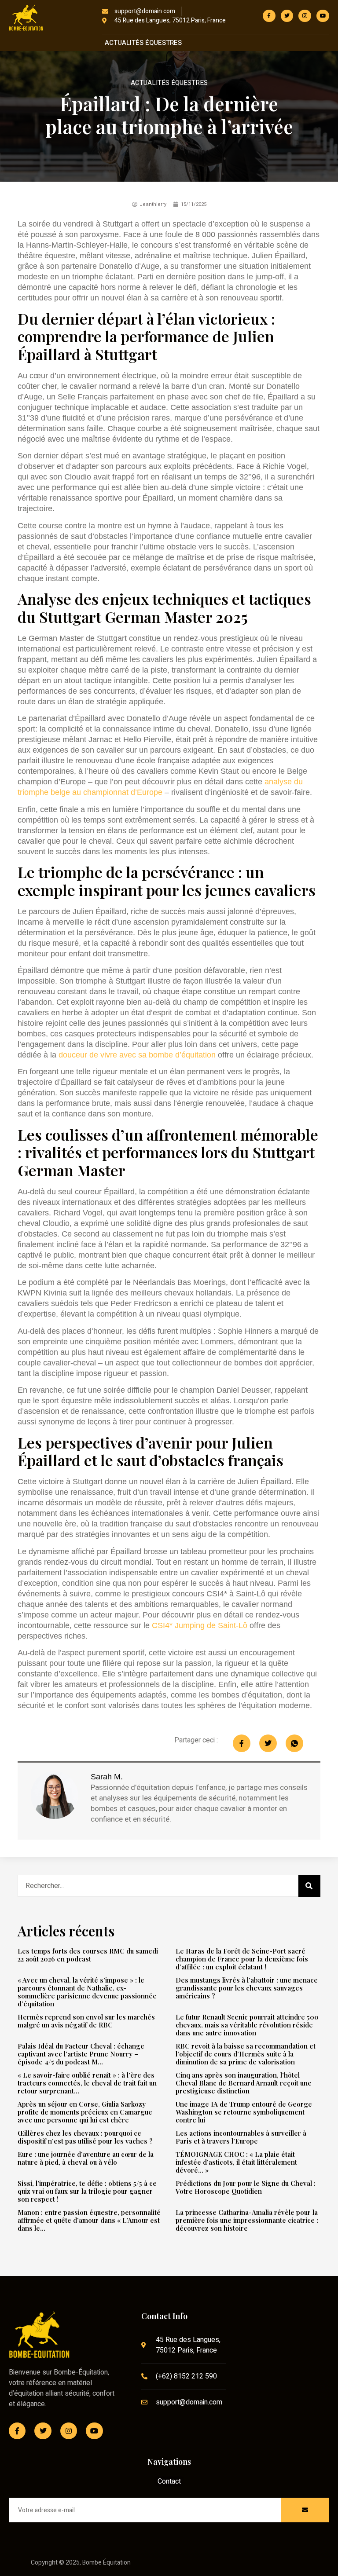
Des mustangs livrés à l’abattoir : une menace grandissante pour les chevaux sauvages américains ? (247, 1988)
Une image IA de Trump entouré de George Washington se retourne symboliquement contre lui (244, 2112)
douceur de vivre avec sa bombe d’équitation (137, 1055)
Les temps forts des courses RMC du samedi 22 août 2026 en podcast (88, 1955)
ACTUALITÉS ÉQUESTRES (143, 43)
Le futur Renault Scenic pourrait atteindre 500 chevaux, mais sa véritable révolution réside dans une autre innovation (247, 2025)
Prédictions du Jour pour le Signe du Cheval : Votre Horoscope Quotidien (246, 2187)
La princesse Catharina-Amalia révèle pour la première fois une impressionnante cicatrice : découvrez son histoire (247, 2220)
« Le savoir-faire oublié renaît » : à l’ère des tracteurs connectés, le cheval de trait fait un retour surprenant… (87, 2083)
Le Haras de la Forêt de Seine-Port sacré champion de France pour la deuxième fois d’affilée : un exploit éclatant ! (242, 1959)
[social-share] (242, 1743)
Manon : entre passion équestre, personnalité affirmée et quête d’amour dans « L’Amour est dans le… (89, 2220)
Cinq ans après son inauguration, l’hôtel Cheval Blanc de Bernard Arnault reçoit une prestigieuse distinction (244, 2083)
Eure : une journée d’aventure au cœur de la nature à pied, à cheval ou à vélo (86, 2158)
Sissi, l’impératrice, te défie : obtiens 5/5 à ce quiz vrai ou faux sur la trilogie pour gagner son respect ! (87, 2191)
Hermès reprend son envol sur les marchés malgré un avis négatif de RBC (86, 2021)
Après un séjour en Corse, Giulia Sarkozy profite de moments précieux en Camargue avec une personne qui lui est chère (85, 2112)
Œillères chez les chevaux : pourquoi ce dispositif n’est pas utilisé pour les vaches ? (85, 2137)
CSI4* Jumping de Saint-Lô (200, 1625)
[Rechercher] (309, 1886)
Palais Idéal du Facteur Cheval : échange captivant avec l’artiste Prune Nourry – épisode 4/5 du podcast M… (81, 2054)
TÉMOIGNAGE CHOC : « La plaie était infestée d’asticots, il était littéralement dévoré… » (236, 2162)
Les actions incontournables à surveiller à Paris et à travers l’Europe (241, 2137)
